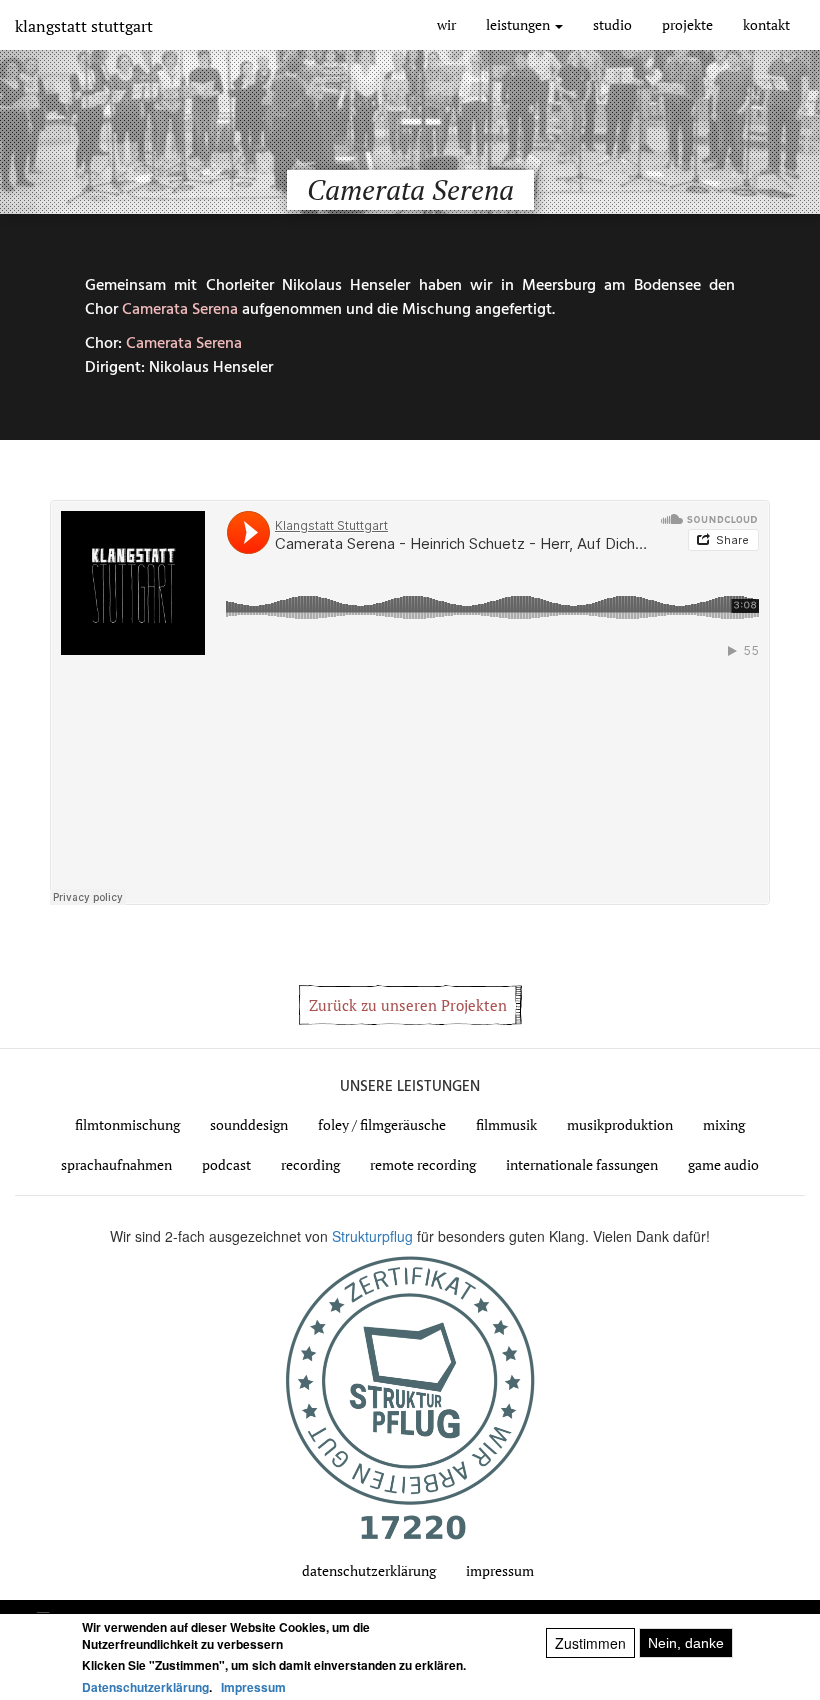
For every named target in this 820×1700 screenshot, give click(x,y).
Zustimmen (590, 1643)
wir (446, 24)
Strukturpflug (374, 1236)
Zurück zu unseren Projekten (408, 1005)
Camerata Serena (180, 310)
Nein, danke (686, 1643)
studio (612, 24)
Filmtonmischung (127, 1124)
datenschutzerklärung (369, 1570)
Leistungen (519, 24)
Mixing (724, 1124)
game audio (723, 1164)
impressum (500, 1570)
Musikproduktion (620, 1124)
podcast (226, 1164)
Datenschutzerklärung (145, 1687)
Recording (310, 1164)
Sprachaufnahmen (116, 1164)
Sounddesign (249, 1124)
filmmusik (506, 1124)
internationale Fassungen (582, 1164)
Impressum (253, 1687)
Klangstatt (84, 26)
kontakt (766, 24)
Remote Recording (423, 1164)
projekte (687, 24)
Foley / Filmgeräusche (382, 1124)
